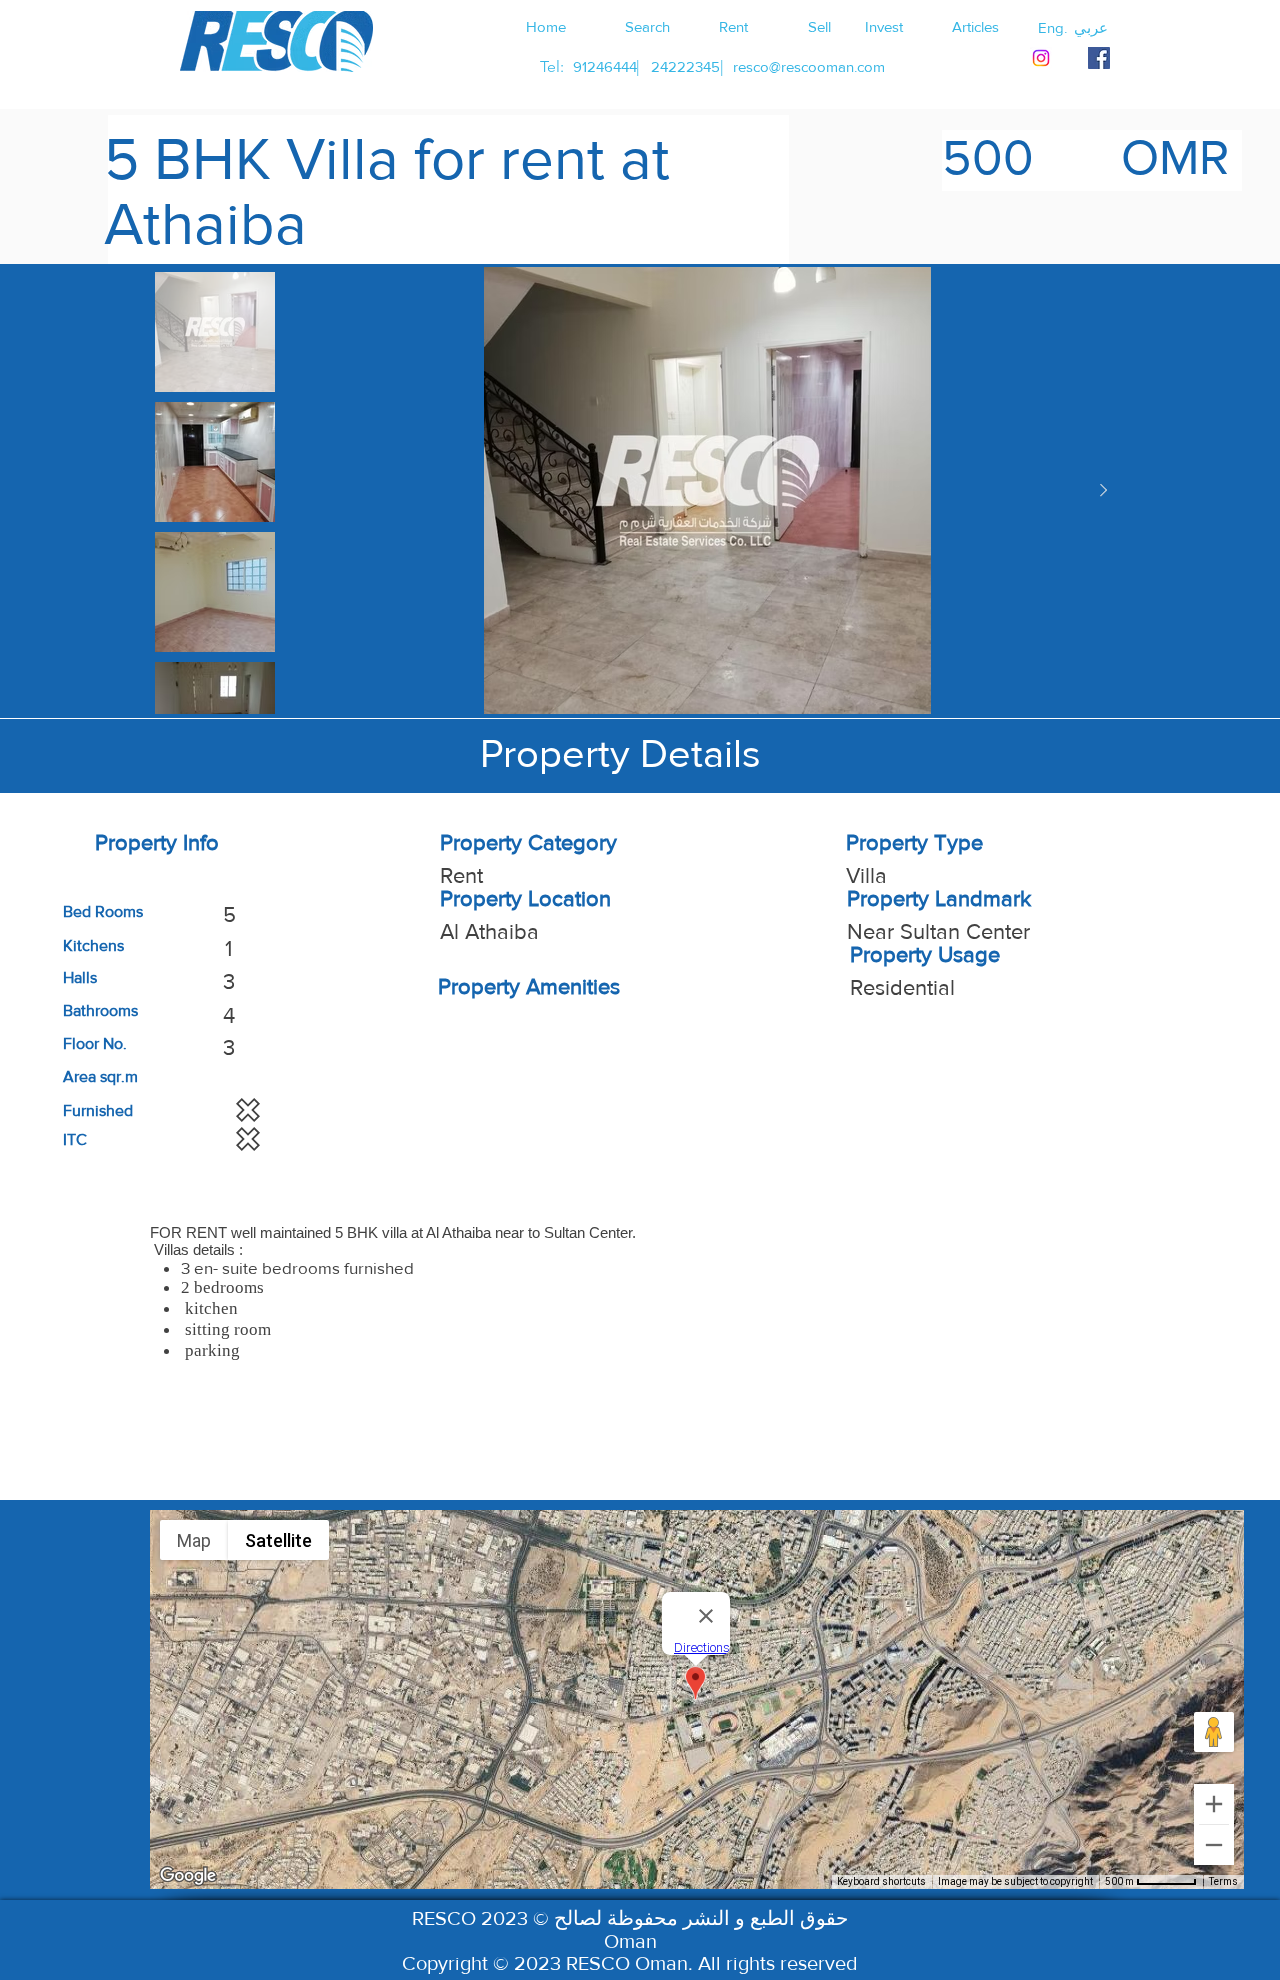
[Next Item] (1103, 491)
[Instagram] (1041, 58)
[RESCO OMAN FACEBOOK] (1099, 58)
